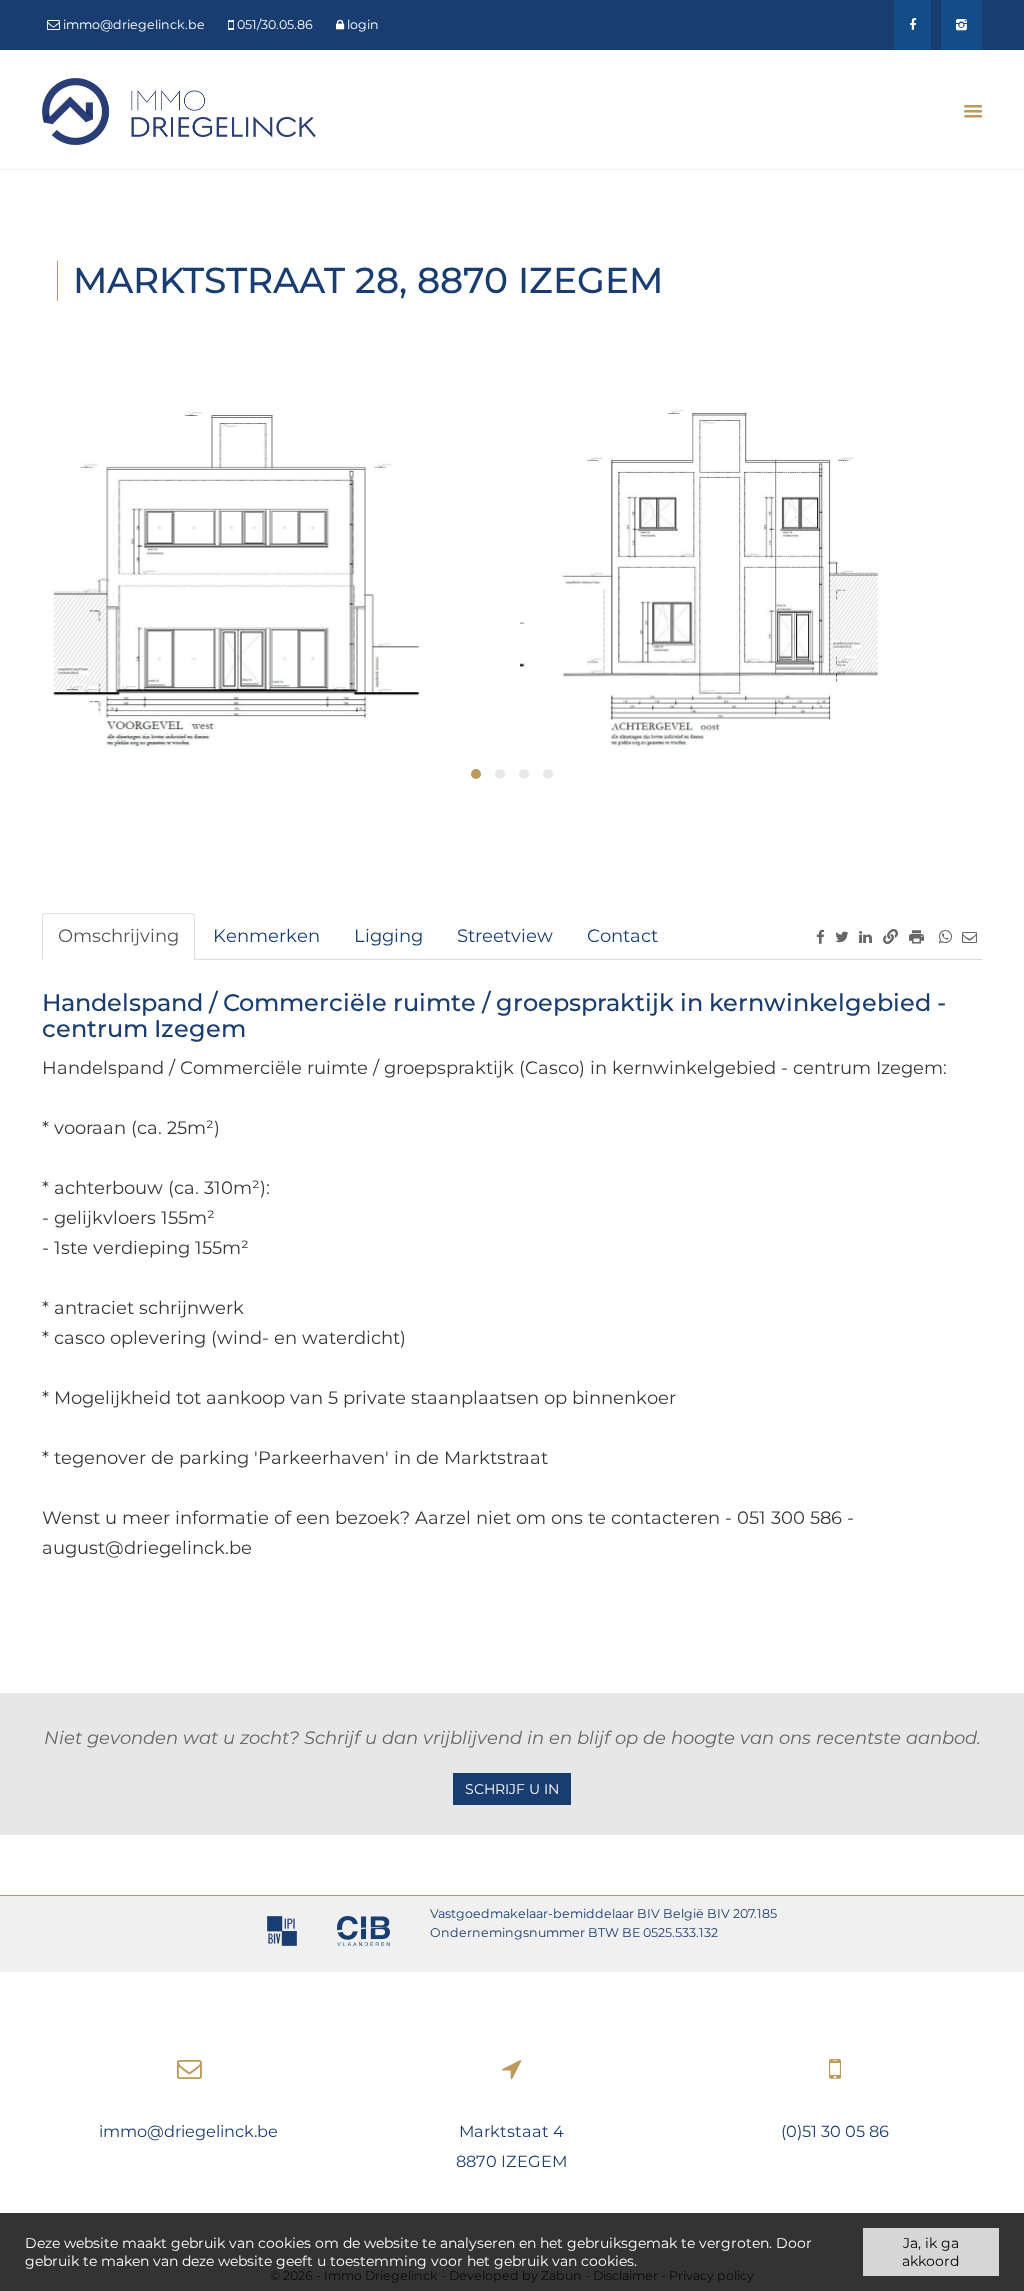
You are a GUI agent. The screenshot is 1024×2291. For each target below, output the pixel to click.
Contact (622, 936)
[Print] (916, 936)
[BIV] (282, 1934)
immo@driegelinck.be (188, 2131)
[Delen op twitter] (842, 936)
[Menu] (965, 111)
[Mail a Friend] (969, 936)
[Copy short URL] (890, 936)
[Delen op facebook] (820, 936)
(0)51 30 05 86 (835, 2131)
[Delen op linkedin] (865, 936)
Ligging (388, 936)
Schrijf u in (512, 1789)
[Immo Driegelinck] (179, 110)
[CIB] (363, 1934)
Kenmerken (266, 936)
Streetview (505, 936)
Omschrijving (118, 936)
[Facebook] (912, 25)
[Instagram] (961, 25)
